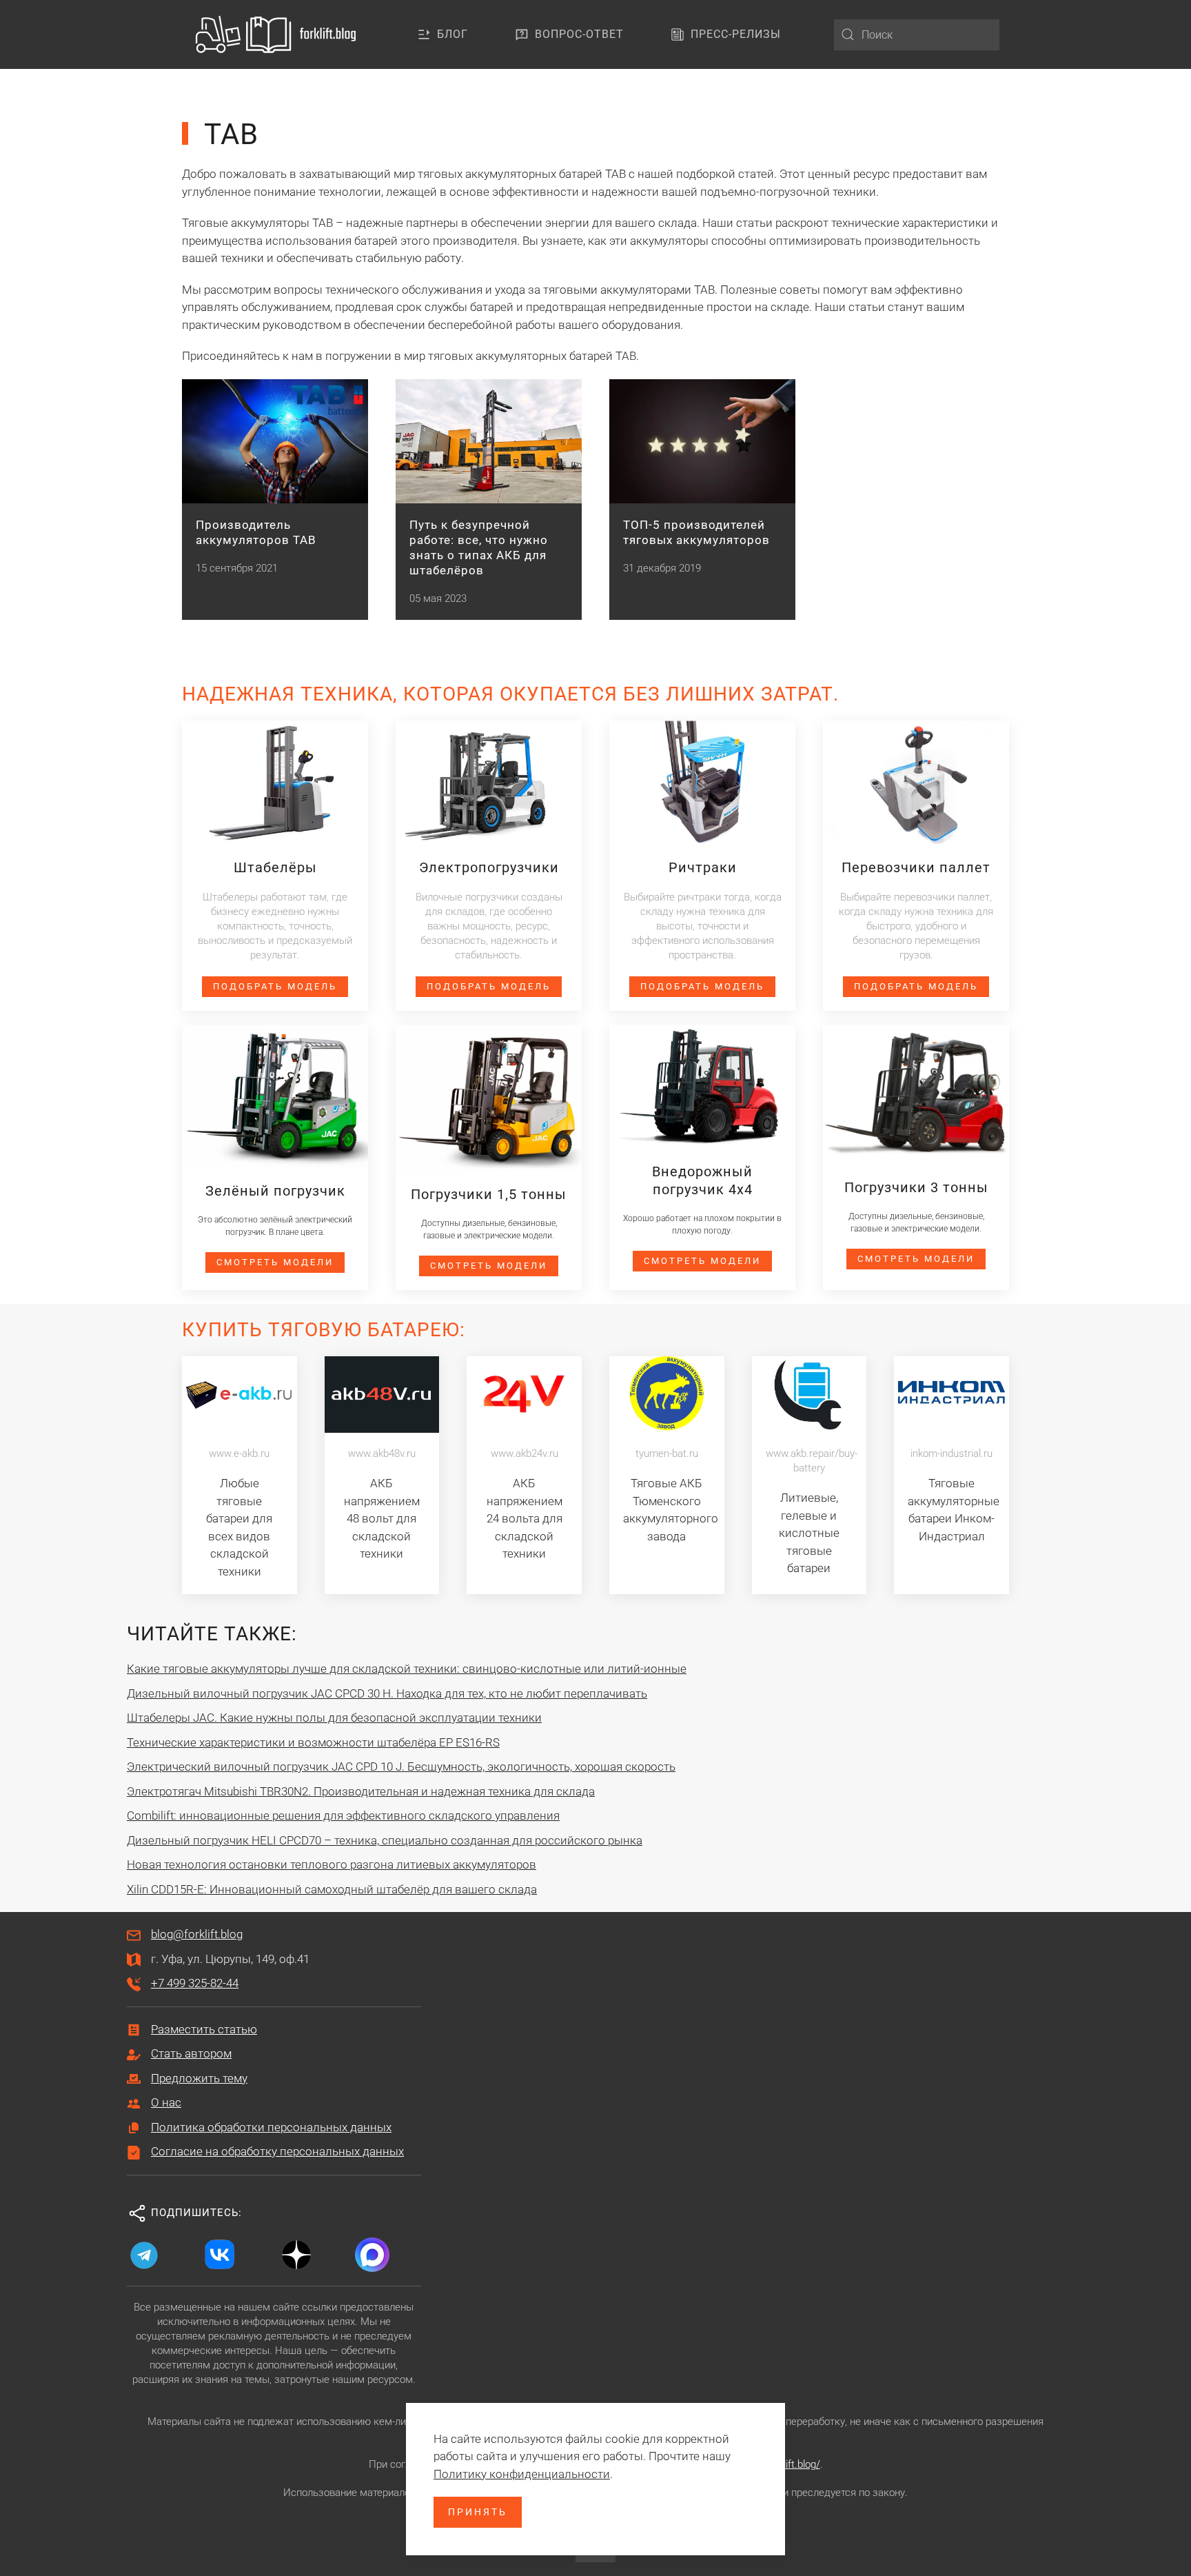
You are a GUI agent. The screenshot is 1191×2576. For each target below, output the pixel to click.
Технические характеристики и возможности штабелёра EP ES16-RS (313, 1742)
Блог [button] (452, 34)
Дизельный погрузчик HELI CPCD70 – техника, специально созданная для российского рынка (385, 1840)
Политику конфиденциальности (522, 2474)
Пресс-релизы (736, 34)
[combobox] (917, 35)
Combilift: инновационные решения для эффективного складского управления (343, 1815)
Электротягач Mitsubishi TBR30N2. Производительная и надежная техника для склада (361, 1791)
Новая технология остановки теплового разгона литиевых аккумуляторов (332, 1864)
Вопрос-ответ (579, 34)
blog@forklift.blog (197, 1934)
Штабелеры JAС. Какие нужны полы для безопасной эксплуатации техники (334, 1718)
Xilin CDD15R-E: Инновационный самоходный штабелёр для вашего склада (332, 1889)
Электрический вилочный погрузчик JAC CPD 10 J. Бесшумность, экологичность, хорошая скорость (401, 1767)
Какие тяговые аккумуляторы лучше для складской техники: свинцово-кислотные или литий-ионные (407, 1669)
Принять (478, 2512)
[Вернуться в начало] (278, 34)
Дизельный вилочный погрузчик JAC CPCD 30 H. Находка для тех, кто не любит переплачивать (387, 1693)
